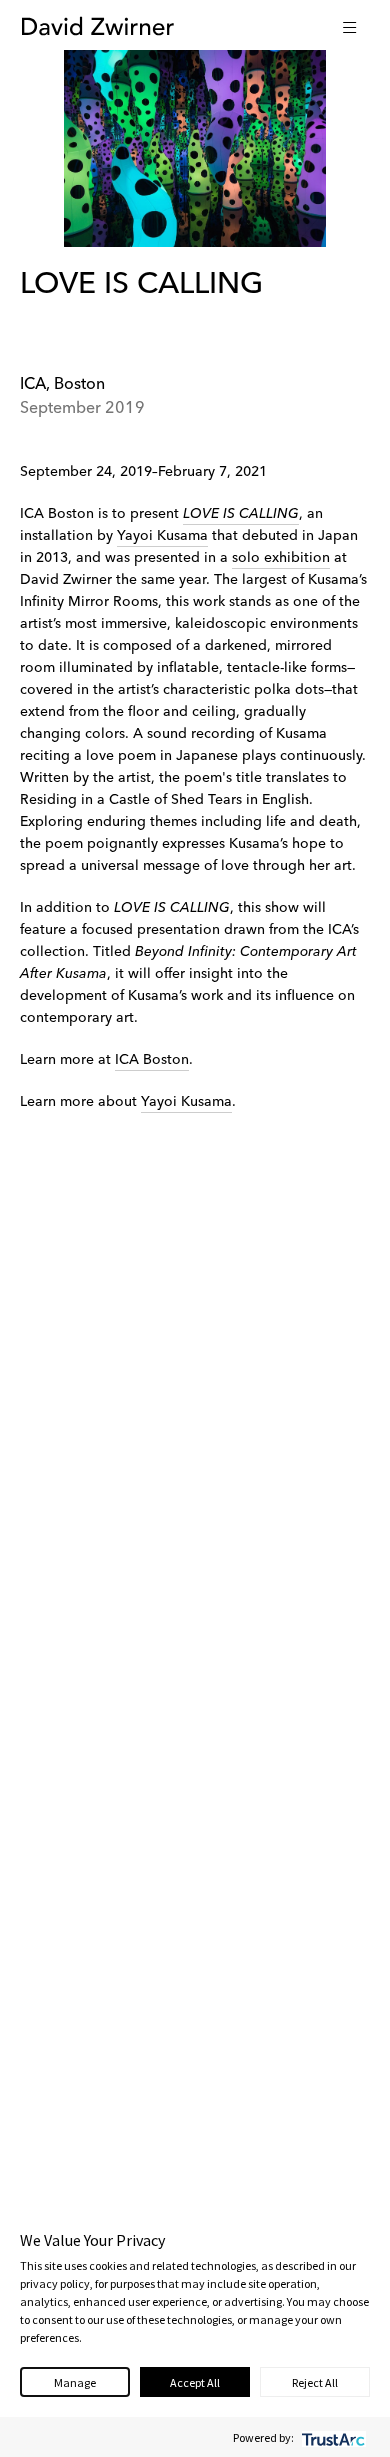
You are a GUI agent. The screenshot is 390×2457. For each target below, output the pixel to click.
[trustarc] (331, 2437)
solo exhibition (281, 558)
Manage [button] (75, 2382)
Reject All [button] (315, 2382)
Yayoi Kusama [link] (162, 536)
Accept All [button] (195, 2382)
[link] (241, 514)
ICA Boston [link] (152, 1060)
